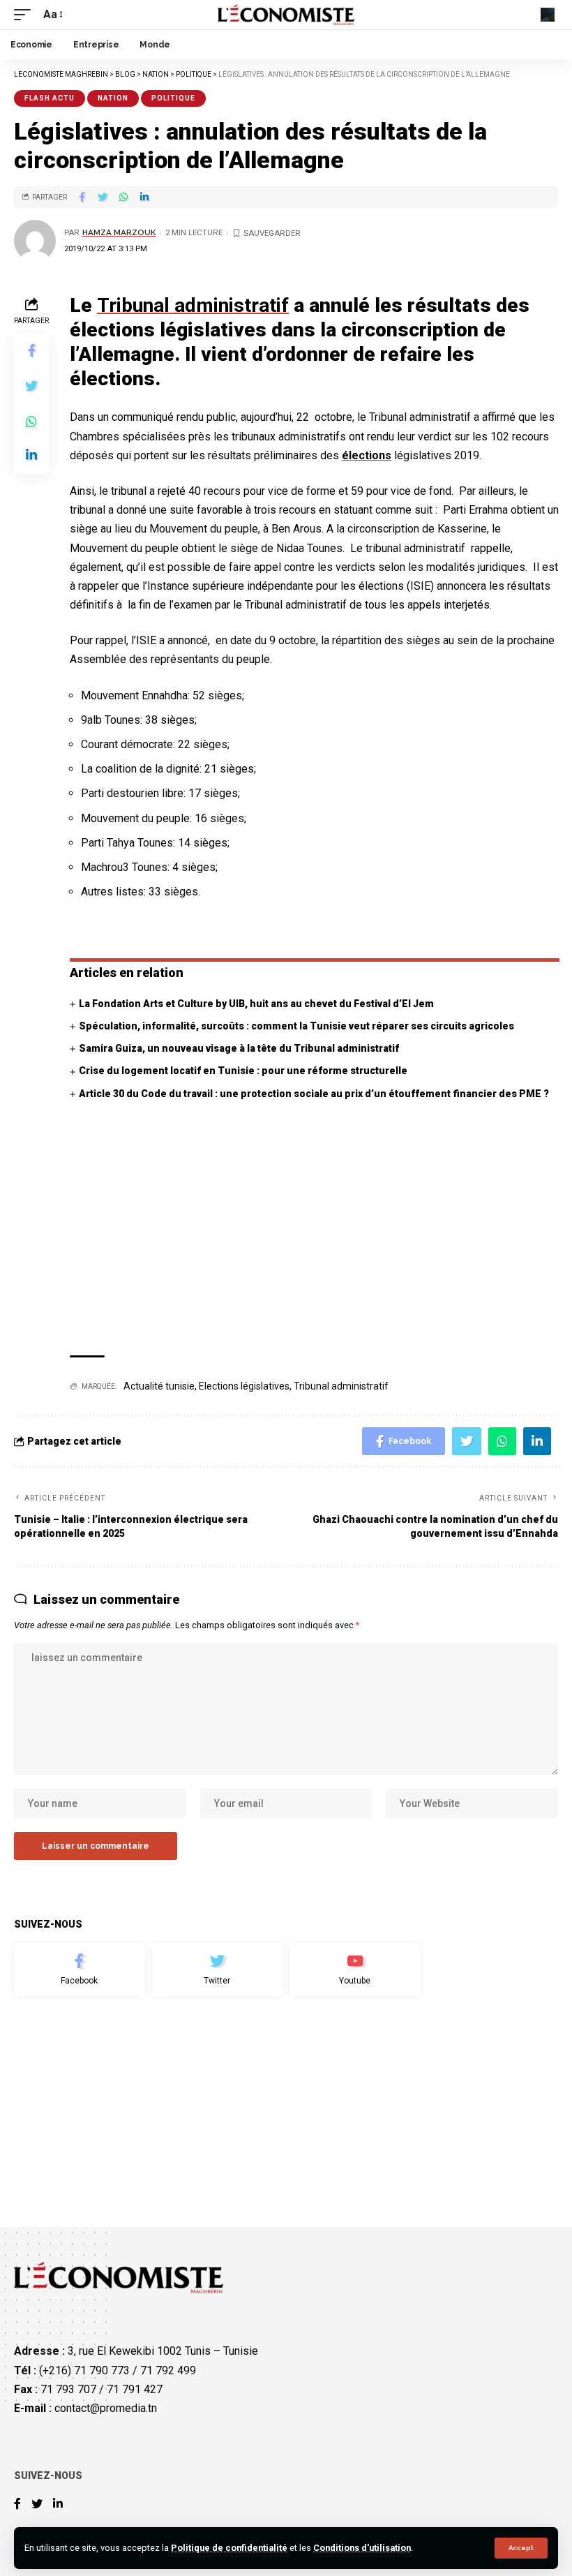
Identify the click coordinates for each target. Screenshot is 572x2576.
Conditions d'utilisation (362, 2548)
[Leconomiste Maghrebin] (286, 15)
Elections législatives (244, 1386)
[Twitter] (218, 1970)
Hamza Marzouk (119, 232)
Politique (173, 98)
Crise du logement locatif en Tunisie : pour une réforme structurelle (243, 1071)
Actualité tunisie (159, 1386)
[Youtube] (355, 1970)
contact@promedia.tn (106, 2408)
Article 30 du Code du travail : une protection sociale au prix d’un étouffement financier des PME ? (314, 1094)
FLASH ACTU (50, 98)
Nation (113, 98)
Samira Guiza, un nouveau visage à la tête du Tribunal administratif (239, 1048)
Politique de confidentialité (229, 2548)
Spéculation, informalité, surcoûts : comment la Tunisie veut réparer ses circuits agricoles (296, 1026)
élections (367, 455)
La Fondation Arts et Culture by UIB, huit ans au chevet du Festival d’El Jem (256, 1004)
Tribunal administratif (193, 305)
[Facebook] (80, 1970)
